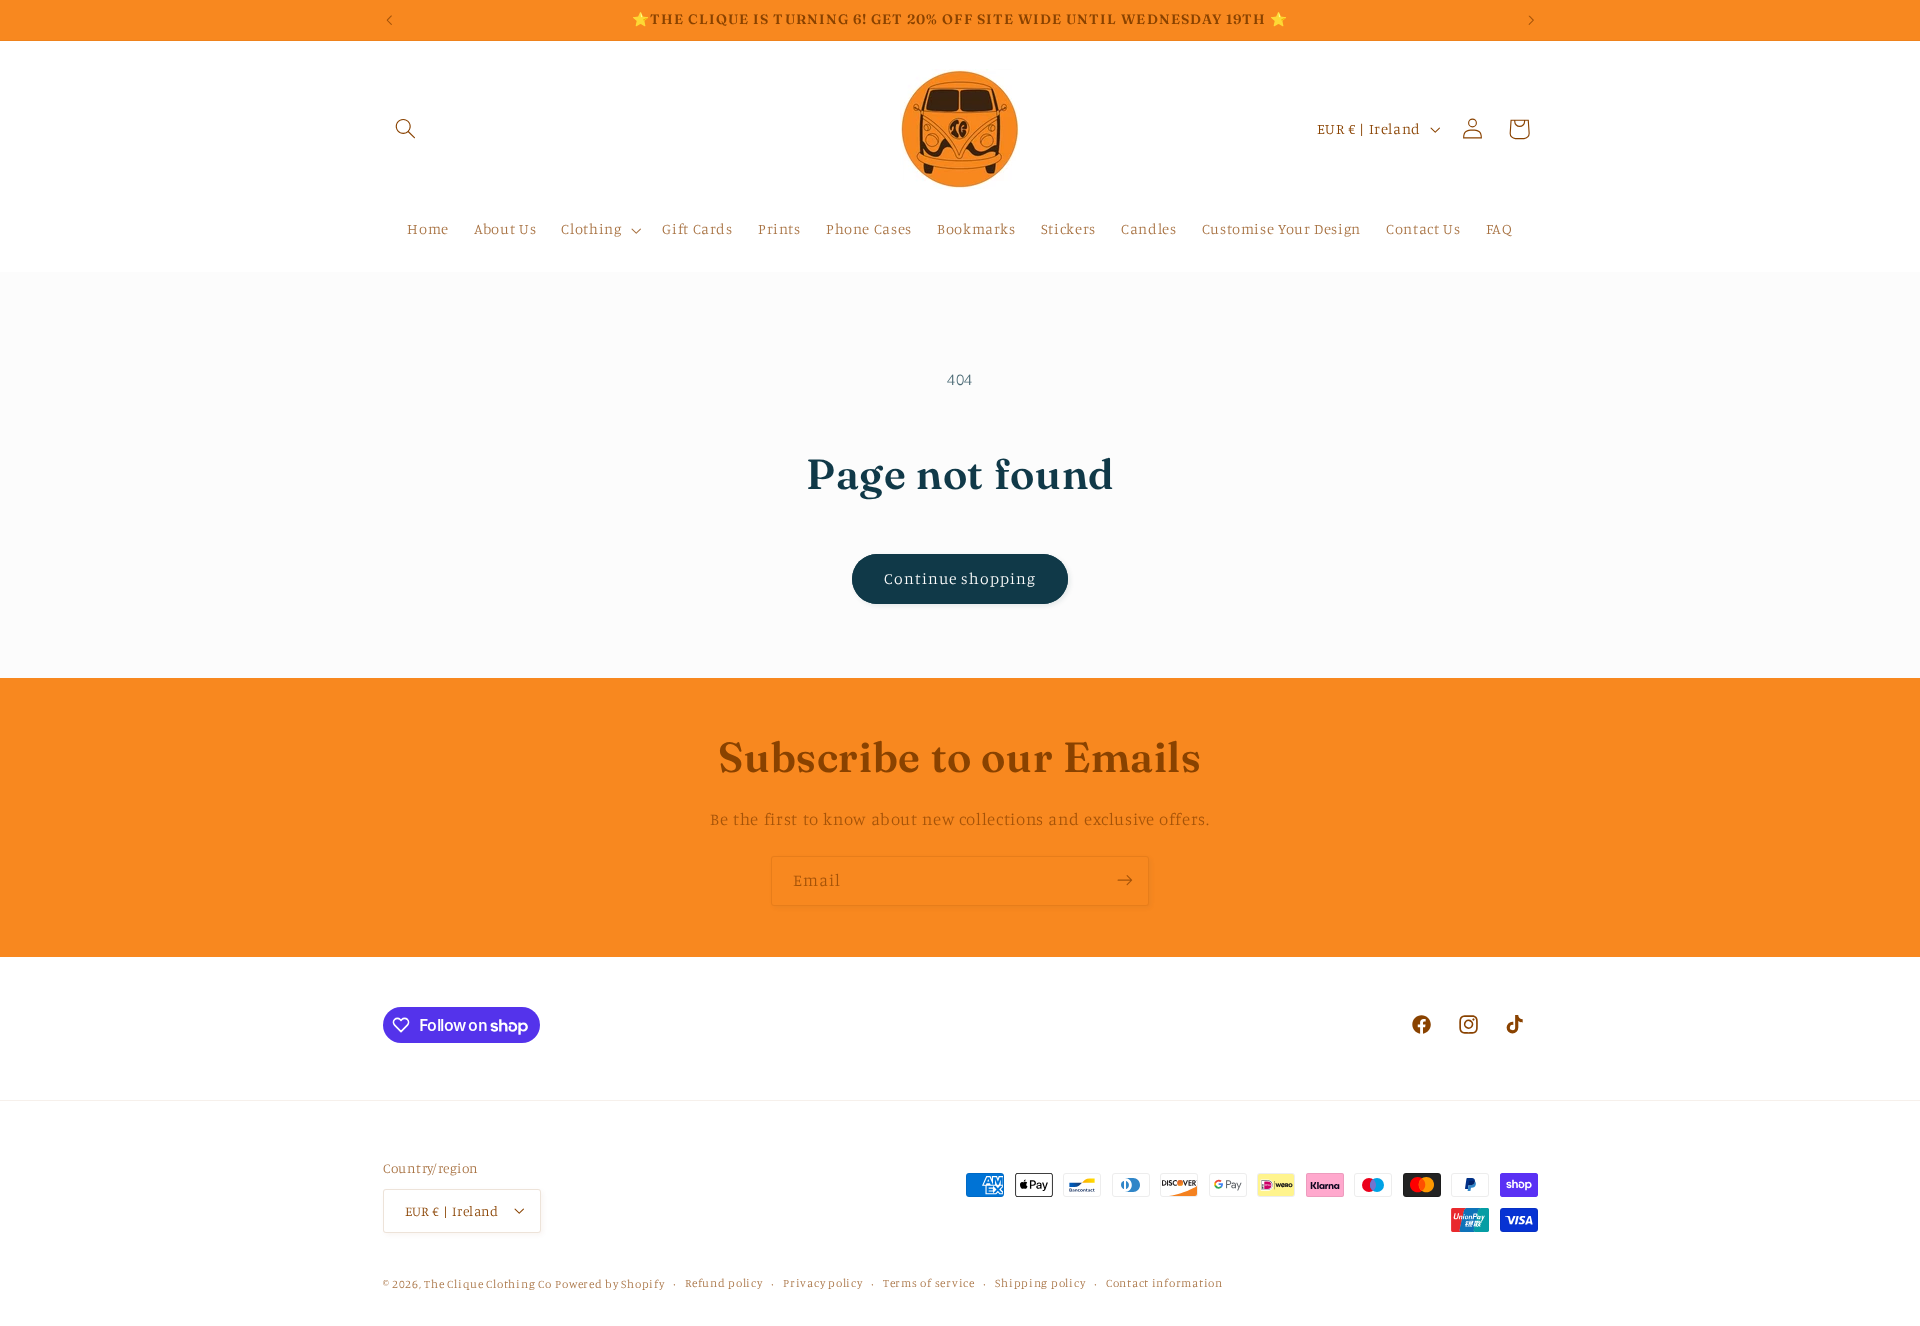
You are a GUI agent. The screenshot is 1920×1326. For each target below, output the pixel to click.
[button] (406, 129)
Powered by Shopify (609, 1283)
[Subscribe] (1125, 880)
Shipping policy (1040, 1283)
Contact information (1164, 1283)
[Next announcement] (1531, 20)
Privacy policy (822, 1283)
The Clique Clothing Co (487, 1283)
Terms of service (929, 1283)
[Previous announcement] (389, 20)
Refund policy (724, 1283)
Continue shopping (960, 578)
